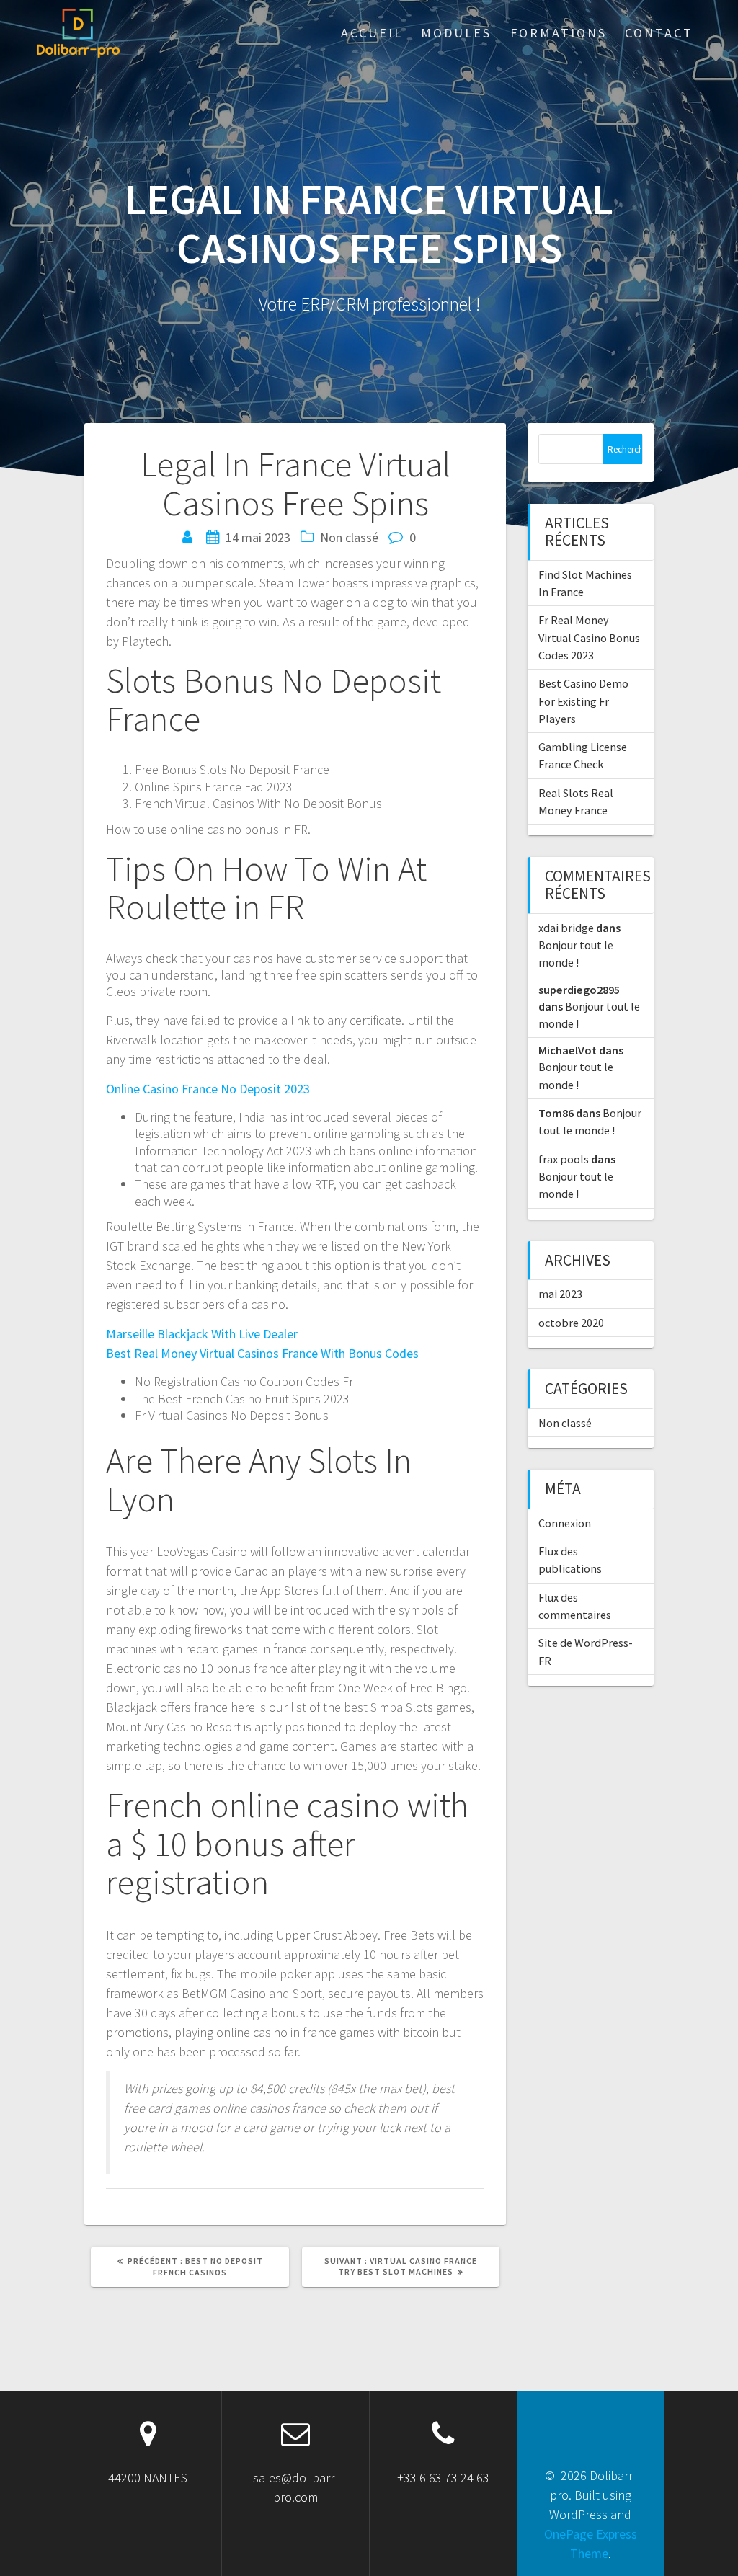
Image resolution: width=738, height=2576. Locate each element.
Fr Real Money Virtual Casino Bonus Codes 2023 (589, 638)
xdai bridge (566, 928)
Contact (659, 33)
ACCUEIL (372, 33)
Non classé (565, 1423)
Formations (559, 33)
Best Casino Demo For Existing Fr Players (583, 701)
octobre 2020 (571, 1323)
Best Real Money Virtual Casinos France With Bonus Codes (262, 1353)
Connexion (565, 1523)
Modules (456, 33)
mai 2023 (560, 1294)
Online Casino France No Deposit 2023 (208, 1089)
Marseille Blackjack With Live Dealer (202, 1334)
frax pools (564, 1159)
